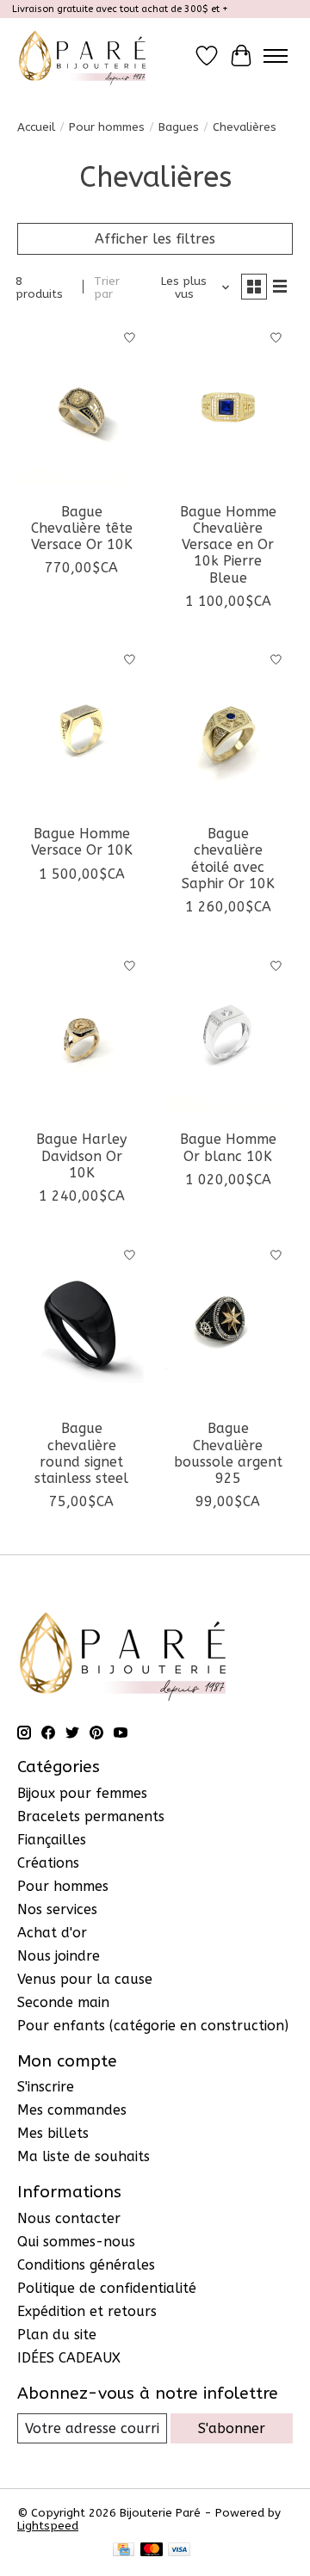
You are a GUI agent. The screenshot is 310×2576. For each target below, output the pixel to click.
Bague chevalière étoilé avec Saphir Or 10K (228, 859)
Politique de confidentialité (107, 2288)
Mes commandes (72, 2110)
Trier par (107, 287)
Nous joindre (59, 1956)
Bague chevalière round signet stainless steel (81, 1453)
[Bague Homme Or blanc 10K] (228, 1035)
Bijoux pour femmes (82, 1793)
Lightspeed (48, 2526)
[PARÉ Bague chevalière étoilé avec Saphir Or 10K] (228, 729)
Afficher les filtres (155, 239)
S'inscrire (46, 2087)
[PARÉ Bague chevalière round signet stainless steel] (82, 1324)
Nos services (57, 1909)
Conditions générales (86, 2265)
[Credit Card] (124, 2551)
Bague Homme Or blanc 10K (228, 1147)
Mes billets (53, 2133)
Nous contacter (69, 2218)
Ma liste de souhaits (84, 2156)
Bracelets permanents (91, 1816)
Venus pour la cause (85, 1979)
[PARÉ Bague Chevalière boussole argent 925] (228, 1324)
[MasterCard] (152, 2551)
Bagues (179, 127)
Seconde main (63, 2002)
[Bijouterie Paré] (82, 56)
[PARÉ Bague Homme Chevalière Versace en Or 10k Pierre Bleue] (228, 407)
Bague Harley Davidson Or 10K (81, 1155)
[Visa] (179, 2551)
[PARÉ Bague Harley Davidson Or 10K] (82, 1035)
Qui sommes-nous (76, 2242)
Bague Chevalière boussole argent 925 (228, 1453)
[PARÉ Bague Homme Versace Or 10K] (82, 729)
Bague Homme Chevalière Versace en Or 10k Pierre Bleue (228, 545)
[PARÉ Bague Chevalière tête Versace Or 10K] (82, 407)
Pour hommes (107, 127)
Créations (48, 1863)
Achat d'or (52, 1933)
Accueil (36, 127)
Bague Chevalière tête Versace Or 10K (82, 528)
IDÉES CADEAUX (69, 2358)
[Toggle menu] (276, 56)
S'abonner (232, 2428)
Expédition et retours (87, 2311)
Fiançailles (52, 1840)
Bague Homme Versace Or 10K (82, 842)
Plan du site (57, 2335)
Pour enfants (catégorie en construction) (153, 2026)
